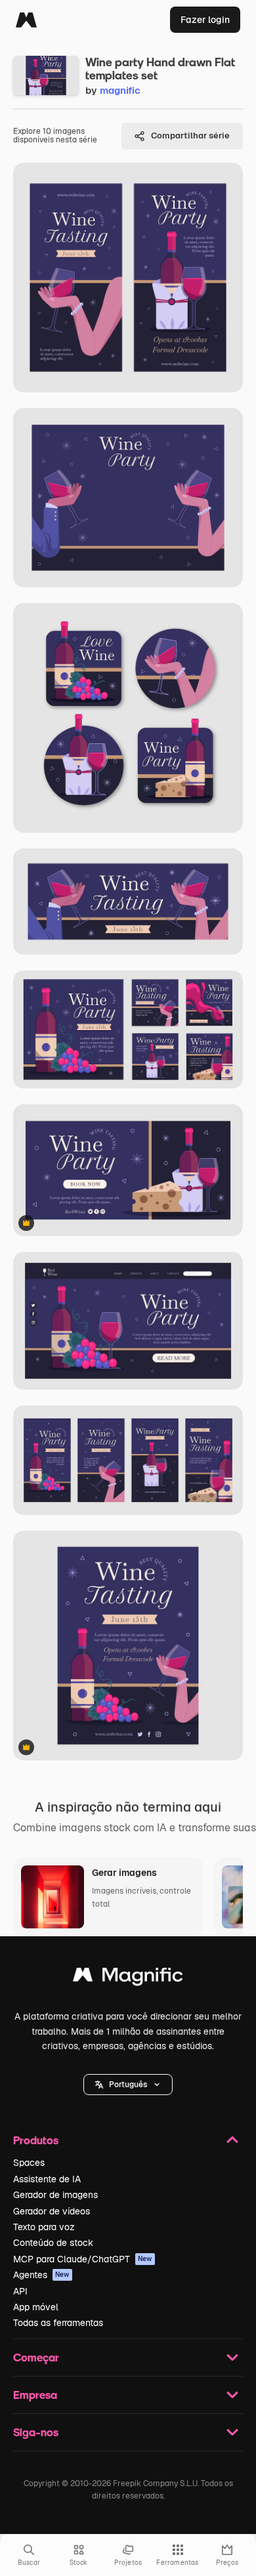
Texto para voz (44, 2227)
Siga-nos (36, 2432)
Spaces (29, 2163)
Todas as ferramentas (58, 2323)
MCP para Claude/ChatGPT (83, 2259)
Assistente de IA (47, 2179)
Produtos (36, 2140)
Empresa (35, 2395)
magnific (120, 90)
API (20, 2291)
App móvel (36, 2307)
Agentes (41, 2275)
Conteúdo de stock (53, 2243)
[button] (128, 2085)
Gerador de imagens (55, 2195)
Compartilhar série (190, 135)
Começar (36, 2357)
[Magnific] (26, 20)
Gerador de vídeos (52, 2211)
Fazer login (205, 20)
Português (128, 2085)
